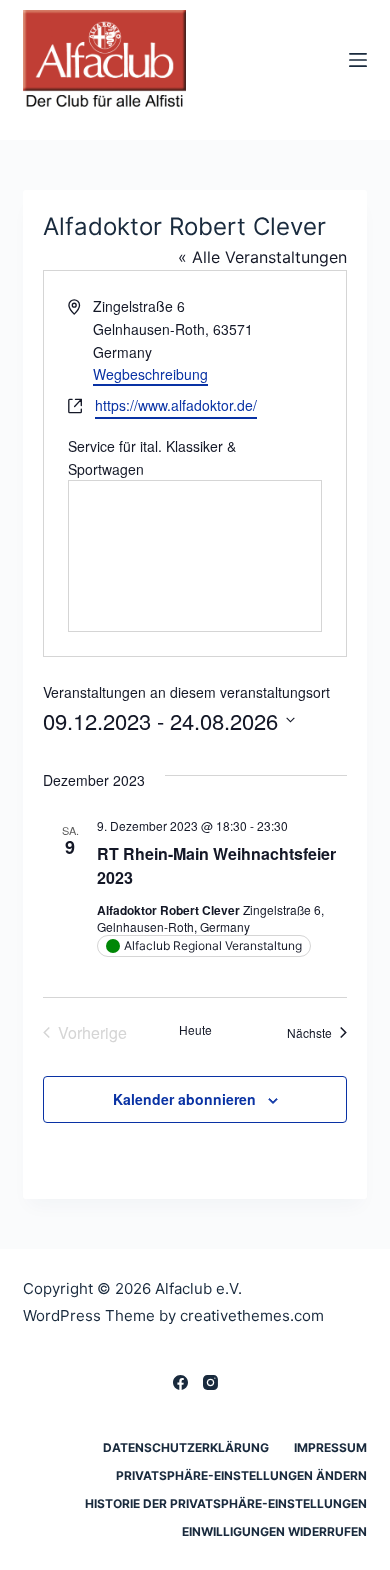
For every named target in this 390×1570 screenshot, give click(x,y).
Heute (195, 1030)
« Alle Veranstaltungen (262, 257)
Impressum (330, 1447)
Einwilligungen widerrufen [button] (274, 1531)
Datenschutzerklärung (186, 1447)
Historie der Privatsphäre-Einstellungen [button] (226, 1503)
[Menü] (358, 60)
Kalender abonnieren (184, 1099)
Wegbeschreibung (150, 374)
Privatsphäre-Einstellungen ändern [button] (241, 1475)
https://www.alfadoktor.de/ (176, 405)
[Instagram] (210, 1382)
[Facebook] (180, 1382)
